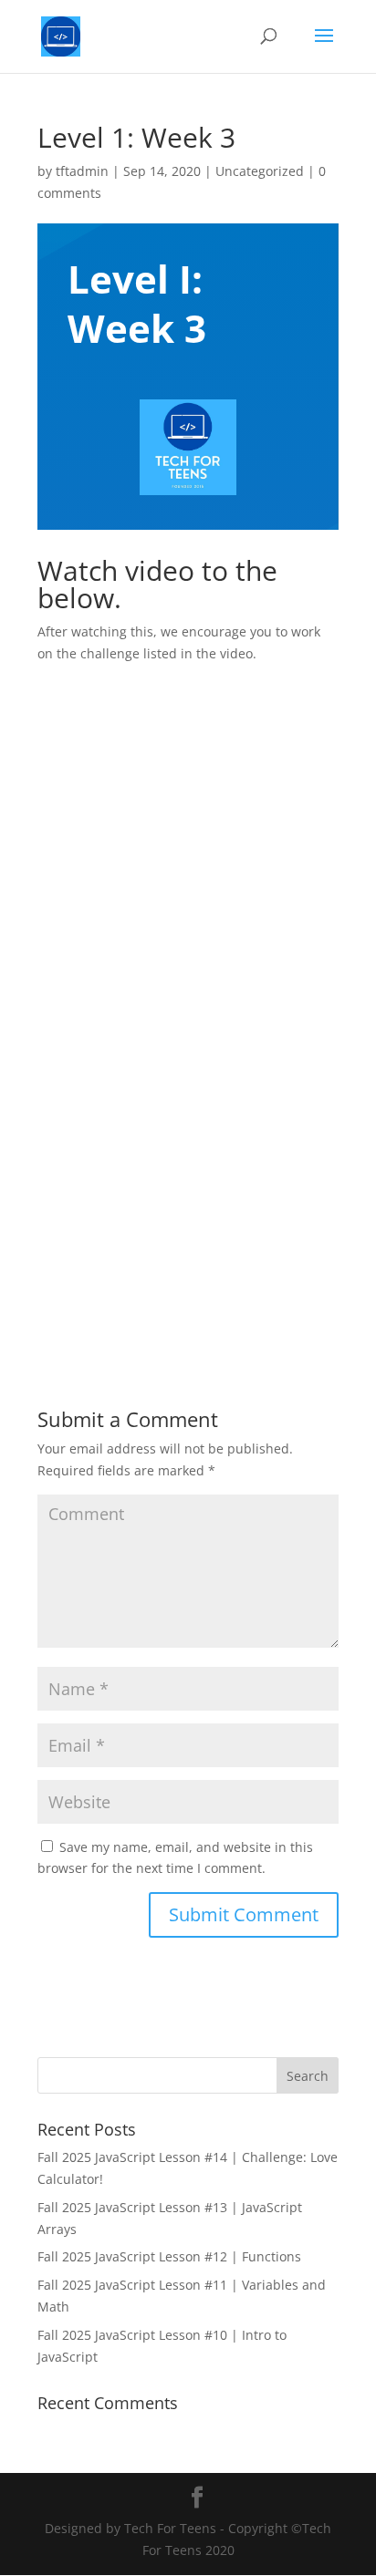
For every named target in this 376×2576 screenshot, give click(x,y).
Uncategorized (260, 171)
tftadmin (82, 171)
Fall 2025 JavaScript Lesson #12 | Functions (169, 2256)
